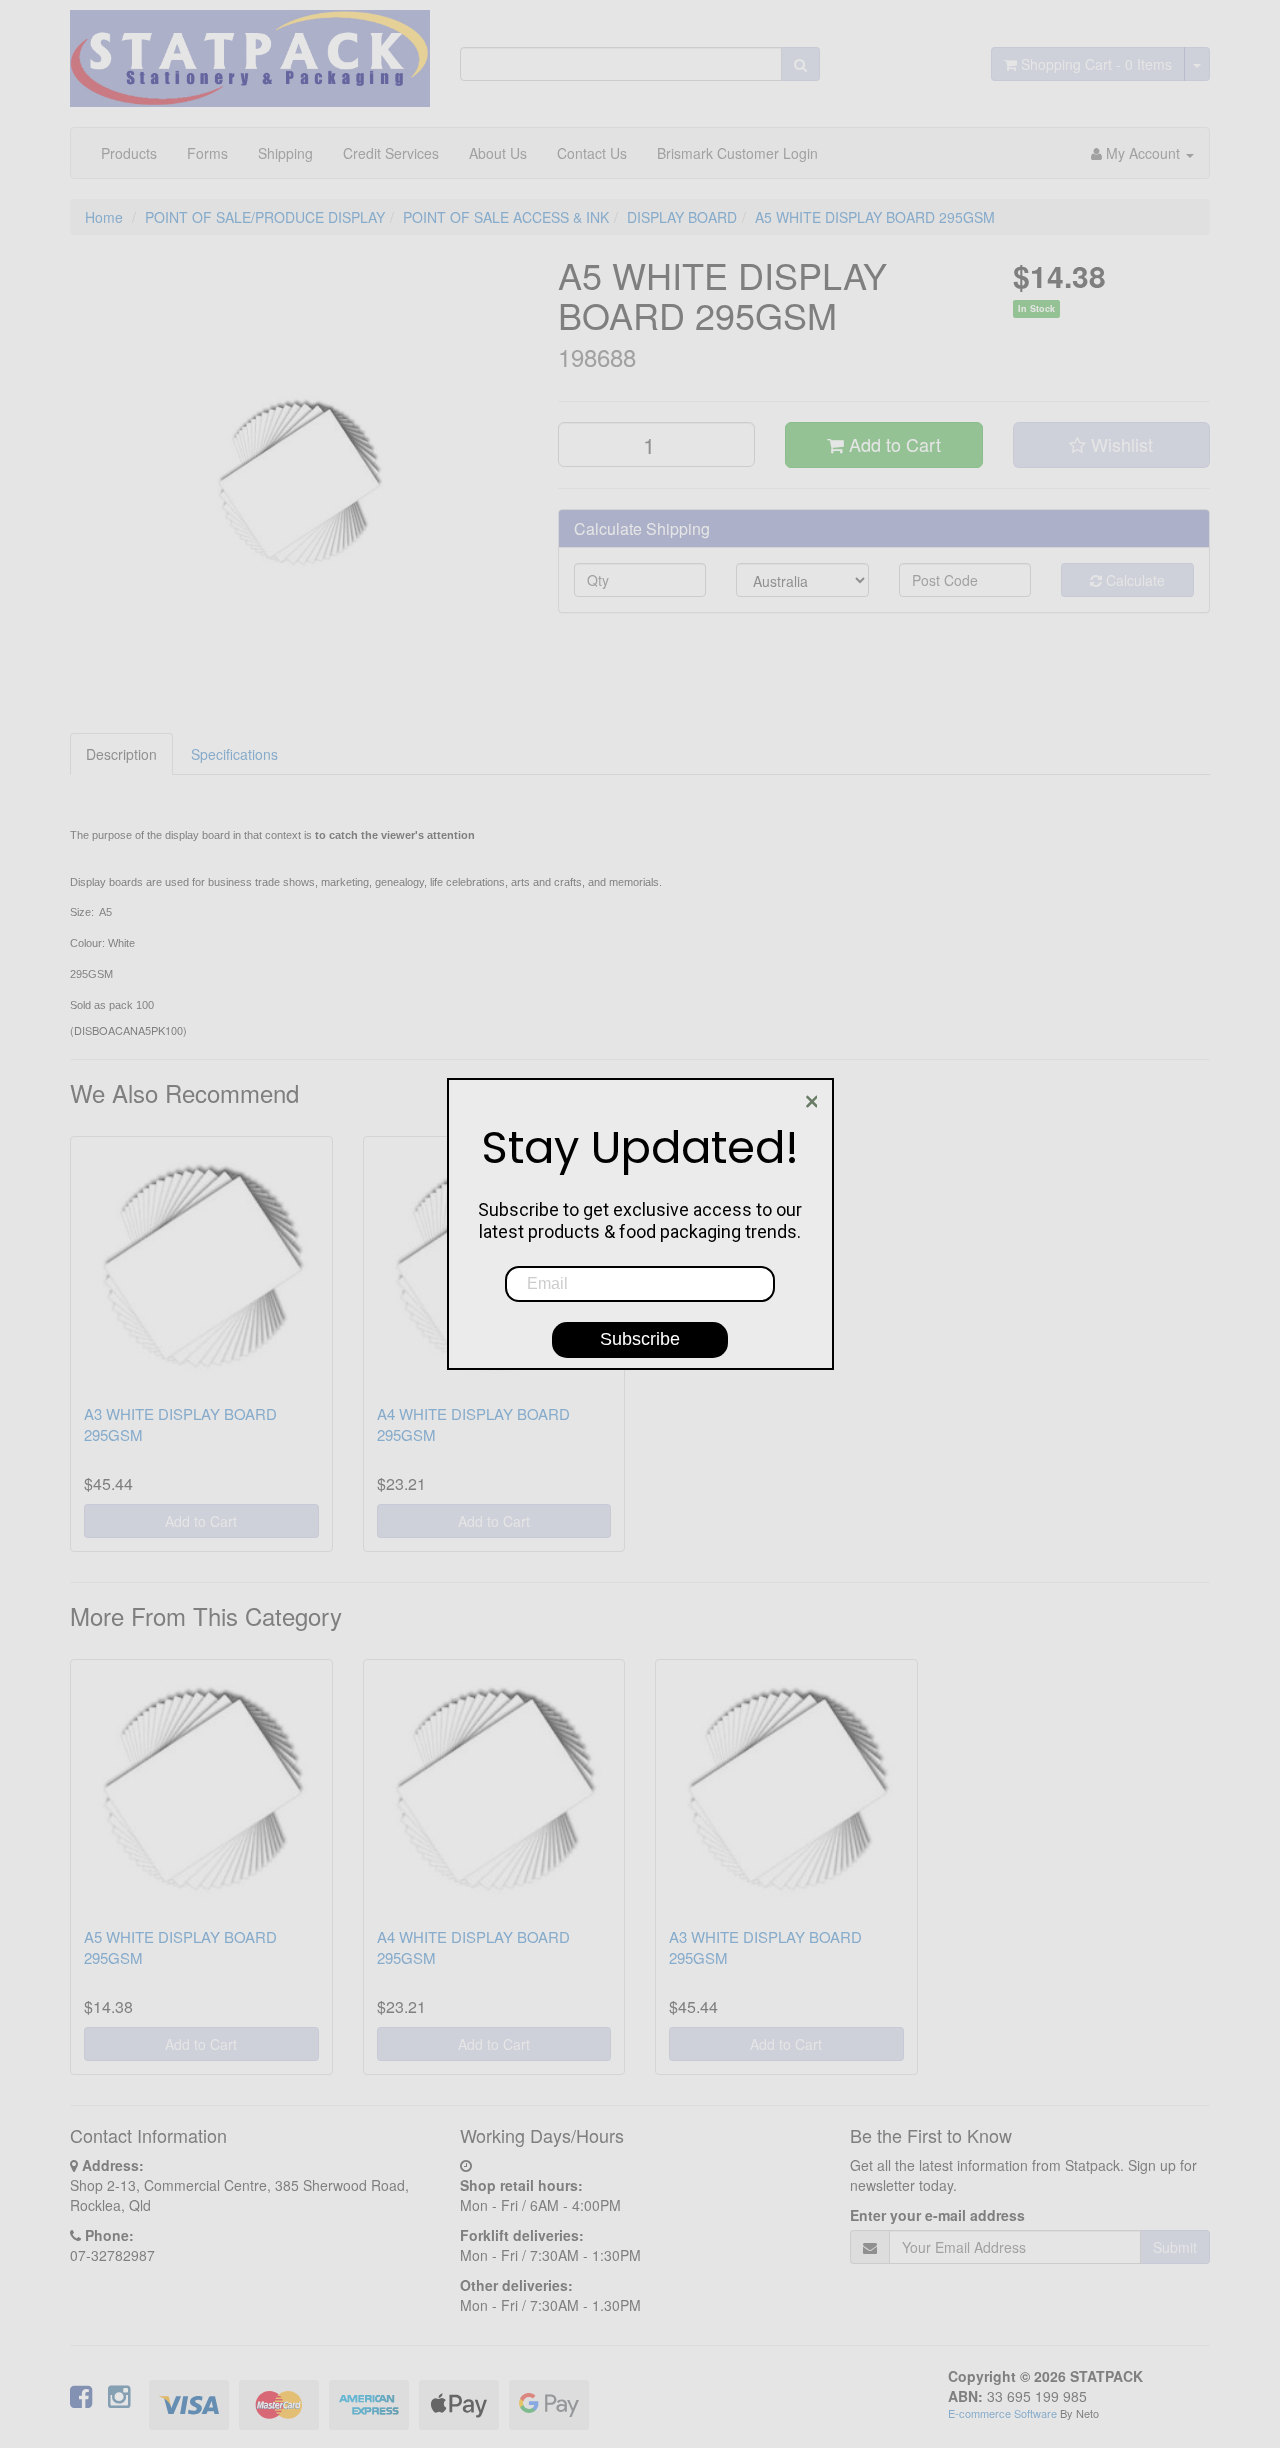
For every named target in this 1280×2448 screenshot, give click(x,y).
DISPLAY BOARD (682, 217)
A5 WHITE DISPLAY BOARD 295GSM (875, 217)
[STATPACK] (250, 51)
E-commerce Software (1002, 2413)
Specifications (234, 754)
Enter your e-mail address (937, 2215)
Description (121, 754)
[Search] (800, 64)
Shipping (285, 153)
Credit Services (391, 153)
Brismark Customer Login (737, 153)
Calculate (1133, 580)
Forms (207, 153)
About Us (498, 153)
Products (129, 153)
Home (104, 217)
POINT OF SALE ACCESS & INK (506, 217)
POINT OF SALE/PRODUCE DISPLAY (265, 217)
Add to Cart (892, 444)
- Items (1096, 64)
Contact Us (592, 153)
